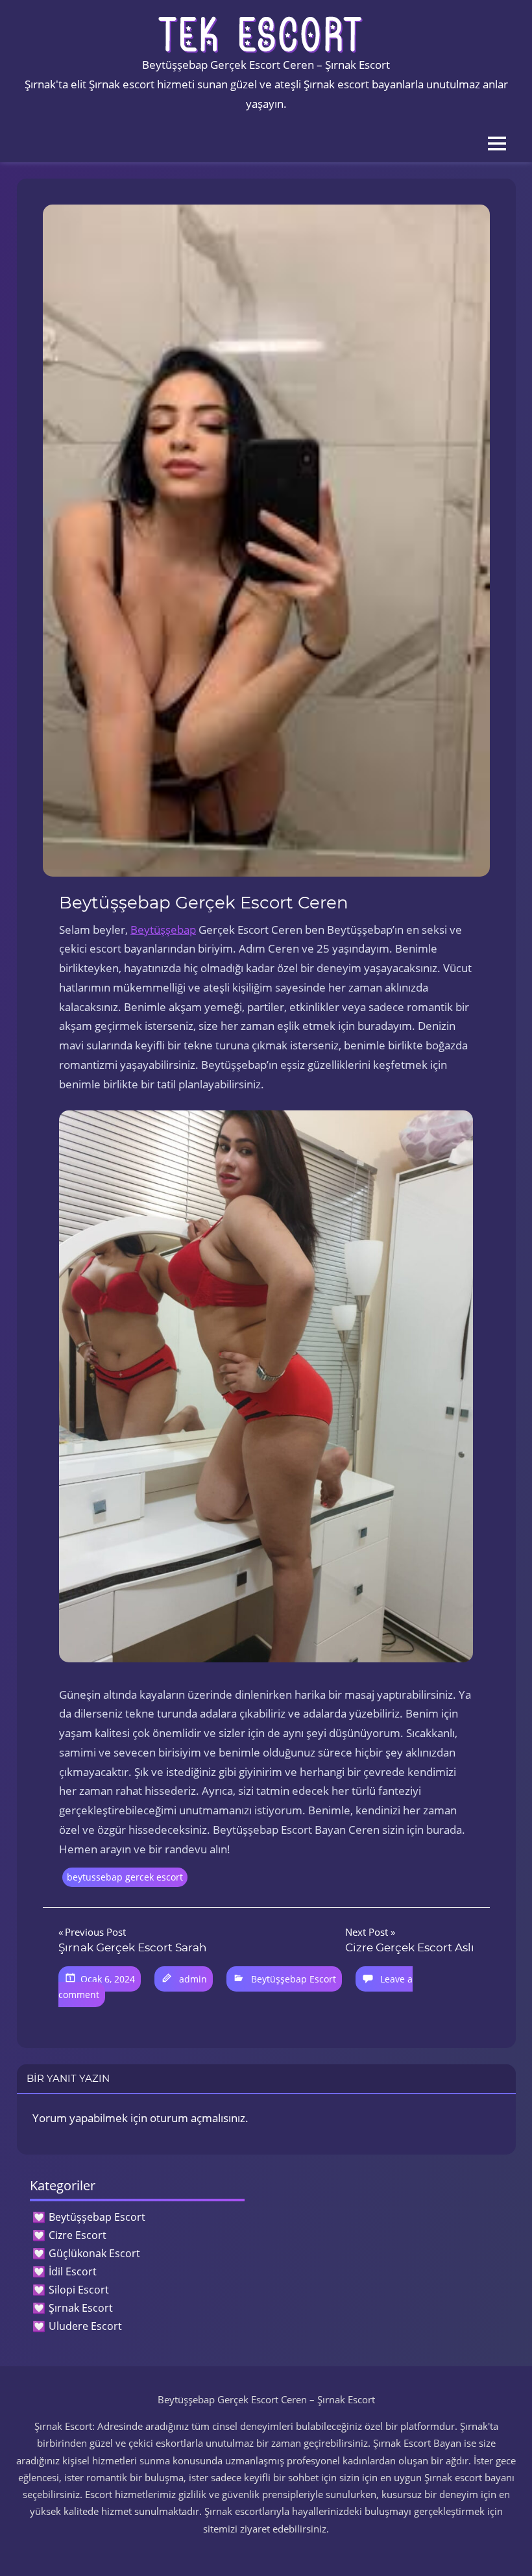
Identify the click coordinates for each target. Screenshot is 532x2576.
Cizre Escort (78, 2235)
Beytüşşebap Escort (294, 1979)
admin (193, 1979)
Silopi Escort (79, 2290)
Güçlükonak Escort (94, 2253)
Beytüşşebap (163, 930)
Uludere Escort (85, 2326)
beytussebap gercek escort (125, 1877)
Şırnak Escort (81, 2308)
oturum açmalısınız (198, 2118)
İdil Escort (73, 2271)
